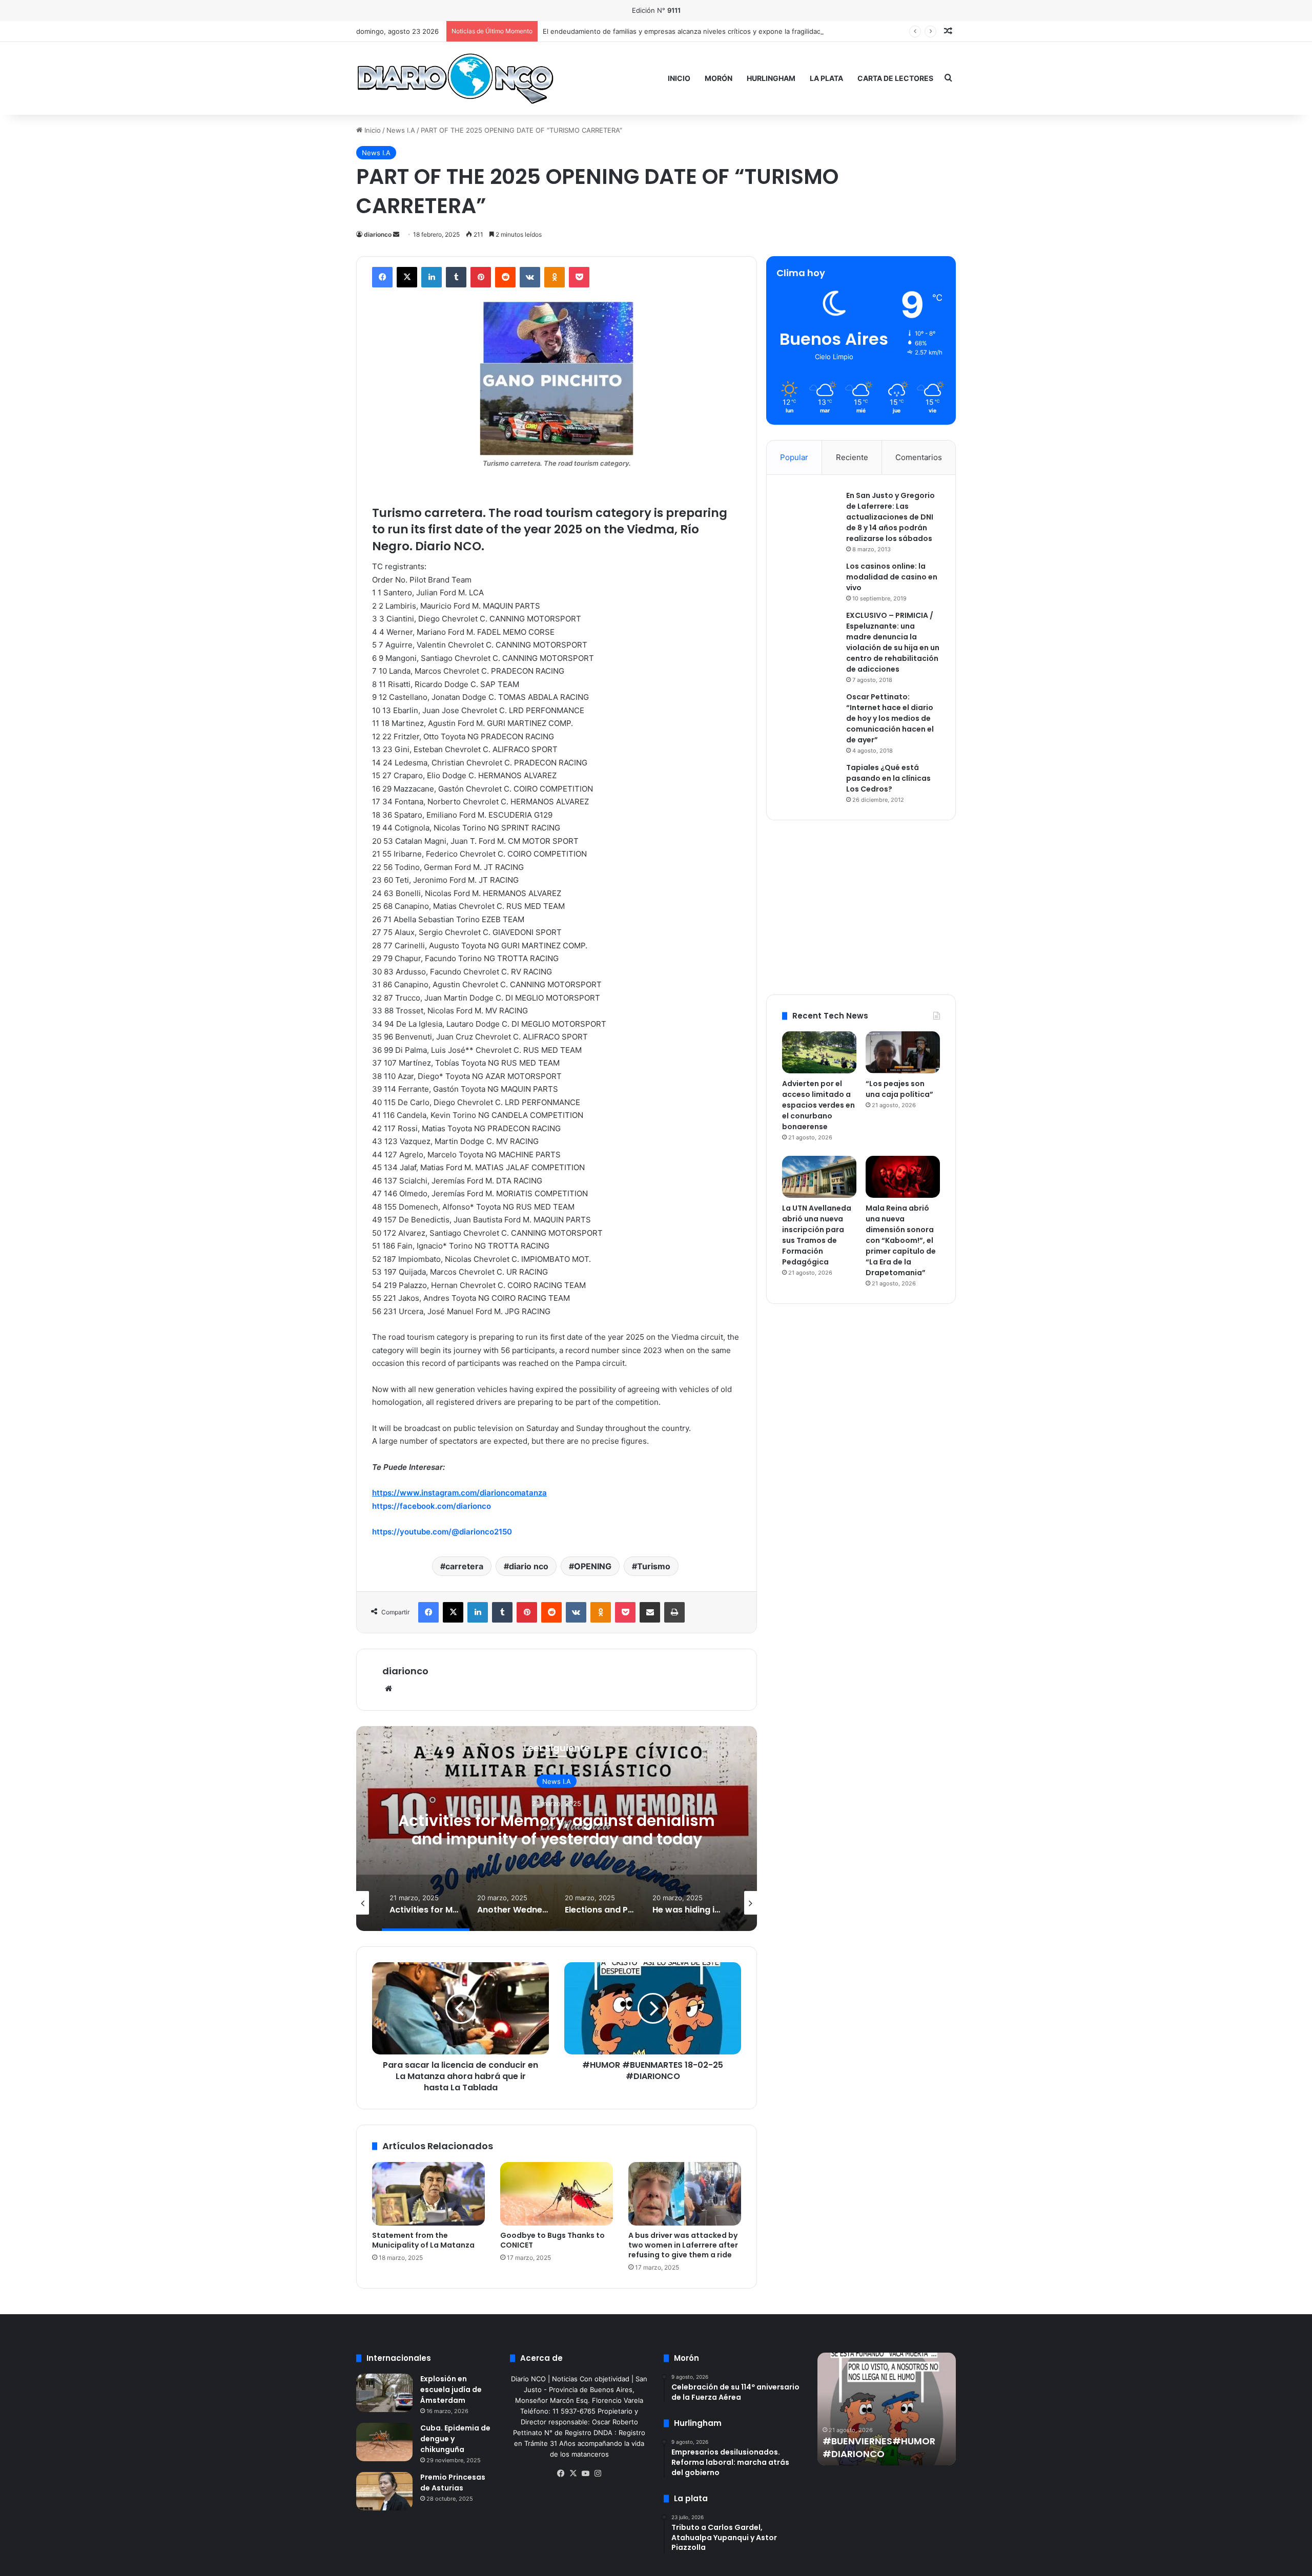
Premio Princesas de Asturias (453, 2482)
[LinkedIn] (432, 277)
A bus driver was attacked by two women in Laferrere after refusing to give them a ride (683, 2245)
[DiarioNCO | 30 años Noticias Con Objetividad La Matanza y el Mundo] (455, 78)
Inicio (679, 78)
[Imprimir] (674, 1612)
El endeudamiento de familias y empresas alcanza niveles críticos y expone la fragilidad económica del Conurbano (725, 31)
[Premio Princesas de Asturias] (384, 2491)
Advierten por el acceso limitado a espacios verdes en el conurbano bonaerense (818, 1105)
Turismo (654, 1566)
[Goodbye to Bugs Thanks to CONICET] (557, 2194)
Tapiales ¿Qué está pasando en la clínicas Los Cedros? (888, 778)
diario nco (529, 1566)
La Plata (826, 78)
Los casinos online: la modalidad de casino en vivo (892, 577)
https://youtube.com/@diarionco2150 (442, 1532)
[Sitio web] (388, 1689)
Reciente (852, 457)
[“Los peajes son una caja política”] (903, 1052)
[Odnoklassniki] (555, 277)
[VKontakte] (530, 277)
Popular (794, 457)
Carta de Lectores (895, 78)
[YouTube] (585, 2474)
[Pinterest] (481, 277)
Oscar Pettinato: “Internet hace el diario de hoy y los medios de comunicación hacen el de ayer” (890, 718)
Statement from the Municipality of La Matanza (423, 2240)
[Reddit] (505, 277)
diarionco (378, 234)
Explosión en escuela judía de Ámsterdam (451, 2390)
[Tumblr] (456, 277)
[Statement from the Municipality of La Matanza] (428, 2194)
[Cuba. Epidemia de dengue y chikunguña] (384, 2442)
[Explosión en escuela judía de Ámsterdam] (384, 2393)
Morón (719, 78)
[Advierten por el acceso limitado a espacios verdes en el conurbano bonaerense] (819, 1052)
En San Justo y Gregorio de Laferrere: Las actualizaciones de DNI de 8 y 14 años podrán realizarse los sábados (890, 517)
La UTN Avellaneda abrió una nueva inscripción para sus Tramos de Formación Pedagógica (817, 1235)
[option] (557, 1829)
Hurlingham (771, 78)
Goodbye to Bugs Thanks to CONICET (552, 2240)
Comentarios (919, 457)
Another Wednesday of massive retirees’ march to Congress (557, 1830)
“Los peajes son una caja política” (899, 1089)
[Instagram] (598, 2474)
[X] (407, 277)
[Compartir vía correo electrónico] (650, 1612)
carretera (464, 1566)
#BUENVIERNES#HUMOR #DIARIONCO (879, 2447)
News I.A (401, 130)
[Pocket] (579, 277)
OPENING (593, 1566)
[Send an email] (396, 234)
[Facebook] (382, 277)
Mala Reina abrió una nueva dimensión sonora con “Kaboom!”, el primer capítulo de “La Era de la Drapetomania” (901, 1240)
